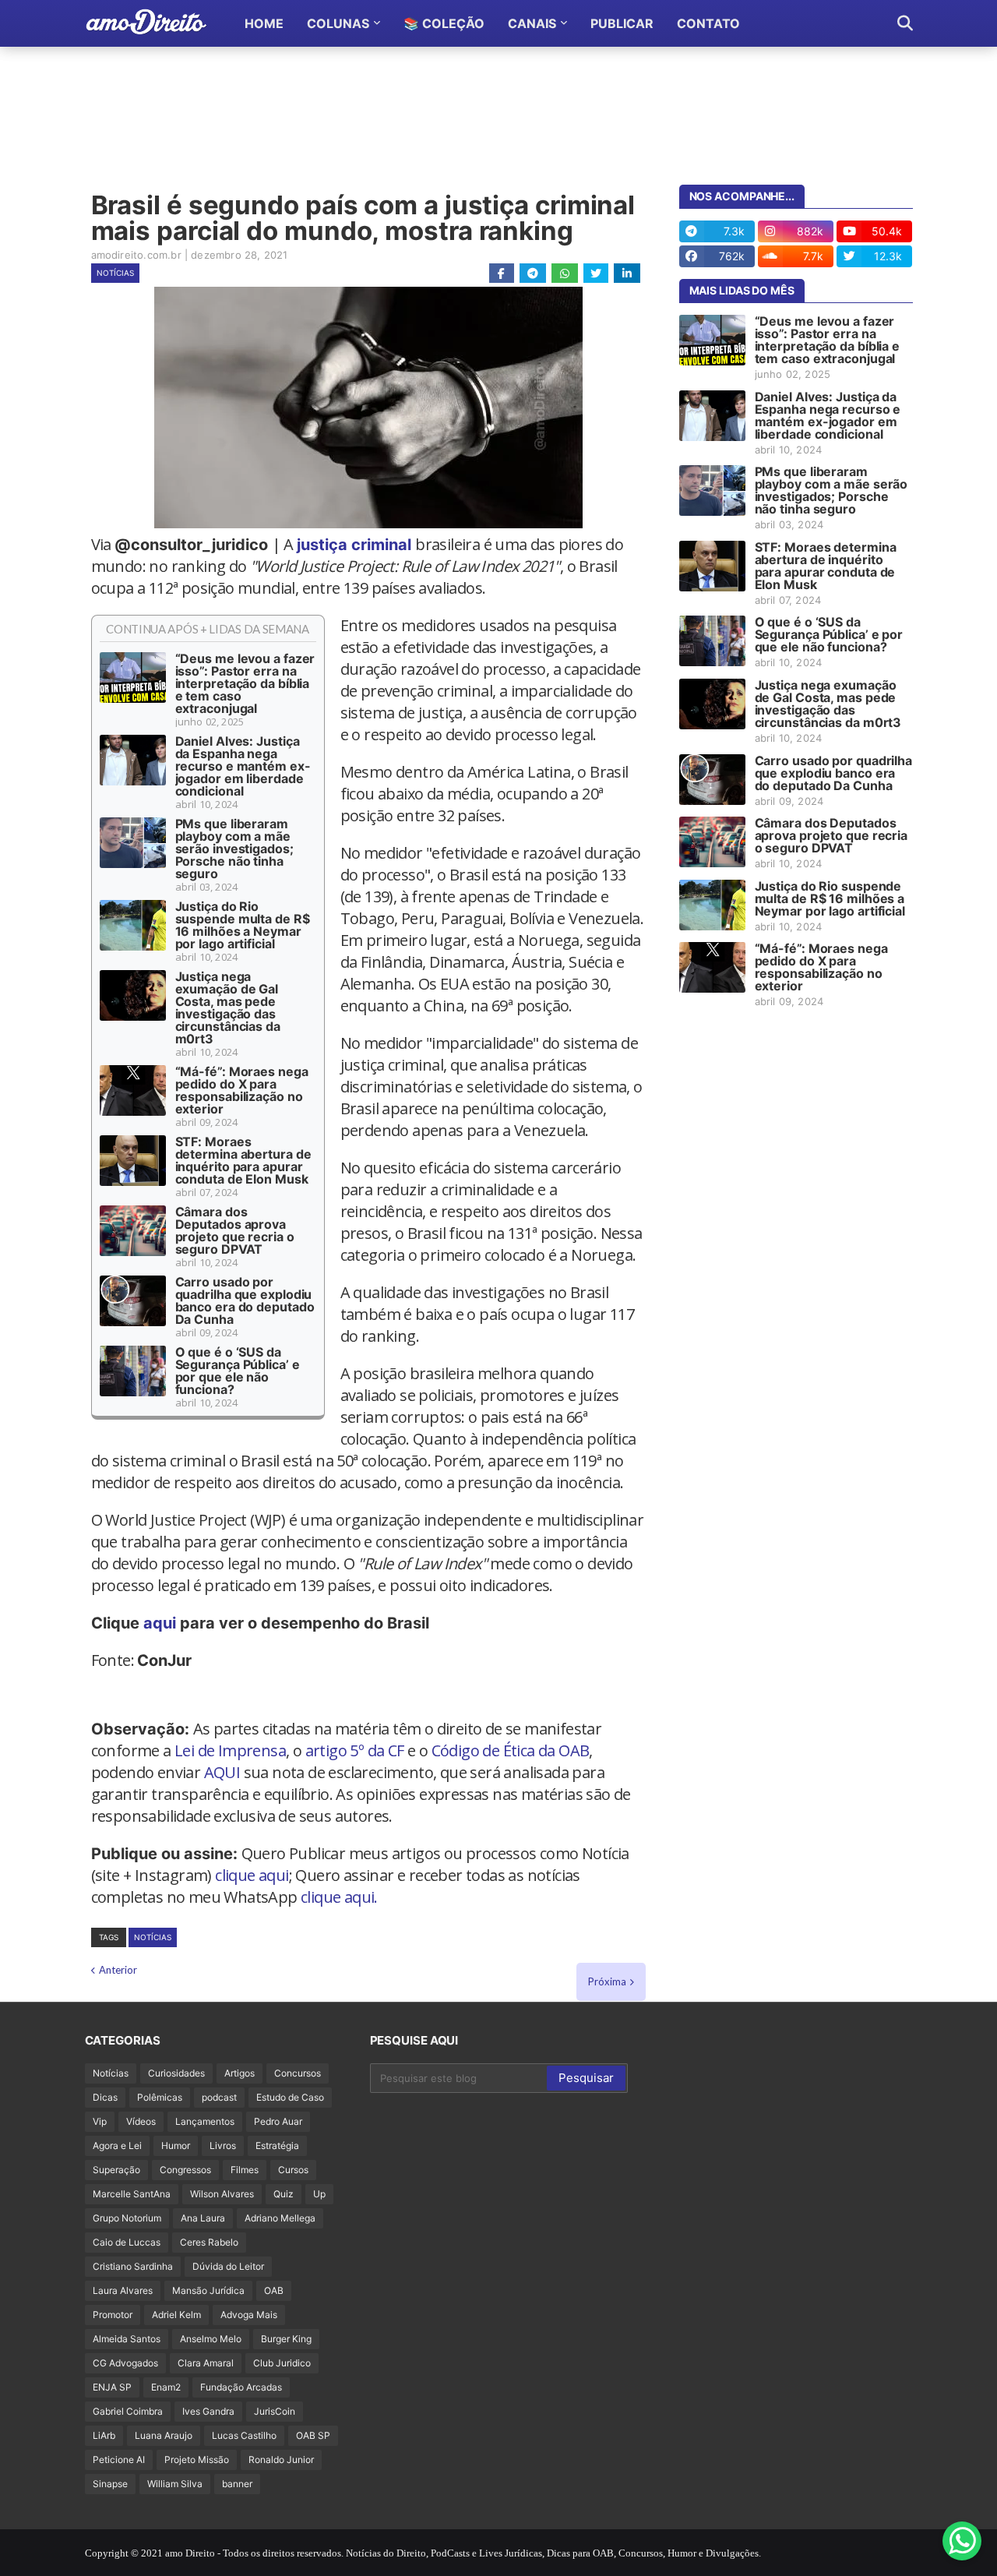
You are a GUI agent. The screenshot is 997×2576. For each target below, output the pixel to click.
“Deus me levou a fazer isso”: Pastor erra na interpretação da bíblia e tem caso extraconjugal (245, 683)
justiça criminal (356, 545)
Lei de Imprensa (230, 1750)
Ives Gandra (208, 2411)
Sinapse (110, 2484)
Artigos (240, 2073)
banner (237, 2484)
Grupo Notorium (127, 2218)
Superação (116, 2170)
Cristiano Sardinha (133, 2266)
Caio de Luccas (127, 2242)
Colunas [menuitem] (338, 23)
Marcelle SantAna (132, 2194)
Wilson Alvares (222, 2194)
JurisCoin (275, 2411)
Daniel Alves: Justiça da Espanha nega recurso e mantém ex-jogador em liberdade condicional (243, 766)
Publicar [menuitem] (622, 23)
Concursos (298, 2073)
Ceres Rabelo (209, 2242)
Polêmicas (160, 2097)
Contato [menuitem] (708, 23)
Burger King (286, 2339)
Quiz (284, 2194)
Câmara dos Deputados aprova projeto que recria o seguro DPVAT (235, 1230)
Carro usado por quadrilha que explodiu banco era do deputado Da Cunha (245, 1300)
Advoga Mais (249, 2315)
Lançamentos (205, 2121)
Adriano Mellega (280, 2218)
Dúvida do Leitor (228, 2266)
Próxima (607, 1981)
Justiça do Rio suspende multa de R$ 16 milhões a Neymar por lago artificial (243, 925)
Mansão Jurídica (208, 2290)
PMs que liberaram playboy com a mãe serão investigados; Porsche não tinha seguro (234, 849)
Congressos (185, 2170)
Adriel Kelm (176, 2315)
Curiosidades (176, 2073)
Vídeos (141, 2121)
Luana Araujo (164, 2435)
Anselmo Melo (211, 2339)
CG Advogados (125, 2363)
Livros (223, 2145)
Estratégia (277, 2145)
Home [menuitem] (264, 23)
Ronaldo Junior (281, 2460)
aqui (160, 1623)
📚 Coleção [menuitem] (444, 23)
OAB (274, 2290)
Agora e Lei (117, 2145)
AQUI (222, 1772)
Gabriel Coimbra (128, 2411)
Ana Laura (203, 2218)
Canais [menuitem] (532, 23)
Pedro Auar (278, 2121)
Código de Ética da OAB (511, 1750)
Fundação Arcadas (241, 2387)
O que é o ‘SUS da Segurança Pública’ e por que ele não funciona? (238, 1371)
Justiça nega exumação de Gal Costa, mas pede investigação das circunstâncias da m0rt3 (228, 1007)
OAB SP (313, 2435)
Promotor (113, 2315)
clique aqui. (339, 1897)
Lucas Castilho (244, 2435)
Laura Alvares (123, 2290)
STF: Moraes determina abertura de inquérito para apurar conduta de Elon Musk (243, 1160)
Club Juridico (282, 2363)
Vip (100, 2121)
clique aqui (252, 1875)
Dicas (105, 2097)
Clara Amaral (206, 2363)
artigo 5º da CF (355, 1750)
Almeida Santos (127, 2339)
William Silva (175, 2484)
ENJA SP (112, 2387)
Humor (176, 2145)
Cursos (293, 2170)
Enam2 (166, 2387)
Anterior (118, 1970)
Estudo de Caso (290, 2097)
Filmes (245, 2170)
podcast (219, 2097)
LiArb (104, 2435)
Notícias (115, 273)
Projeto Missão (197, 2460)
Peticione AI (119, 2460)
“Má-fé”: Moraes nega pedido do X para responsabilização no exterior (242, 1090)
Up (319, 2194)
